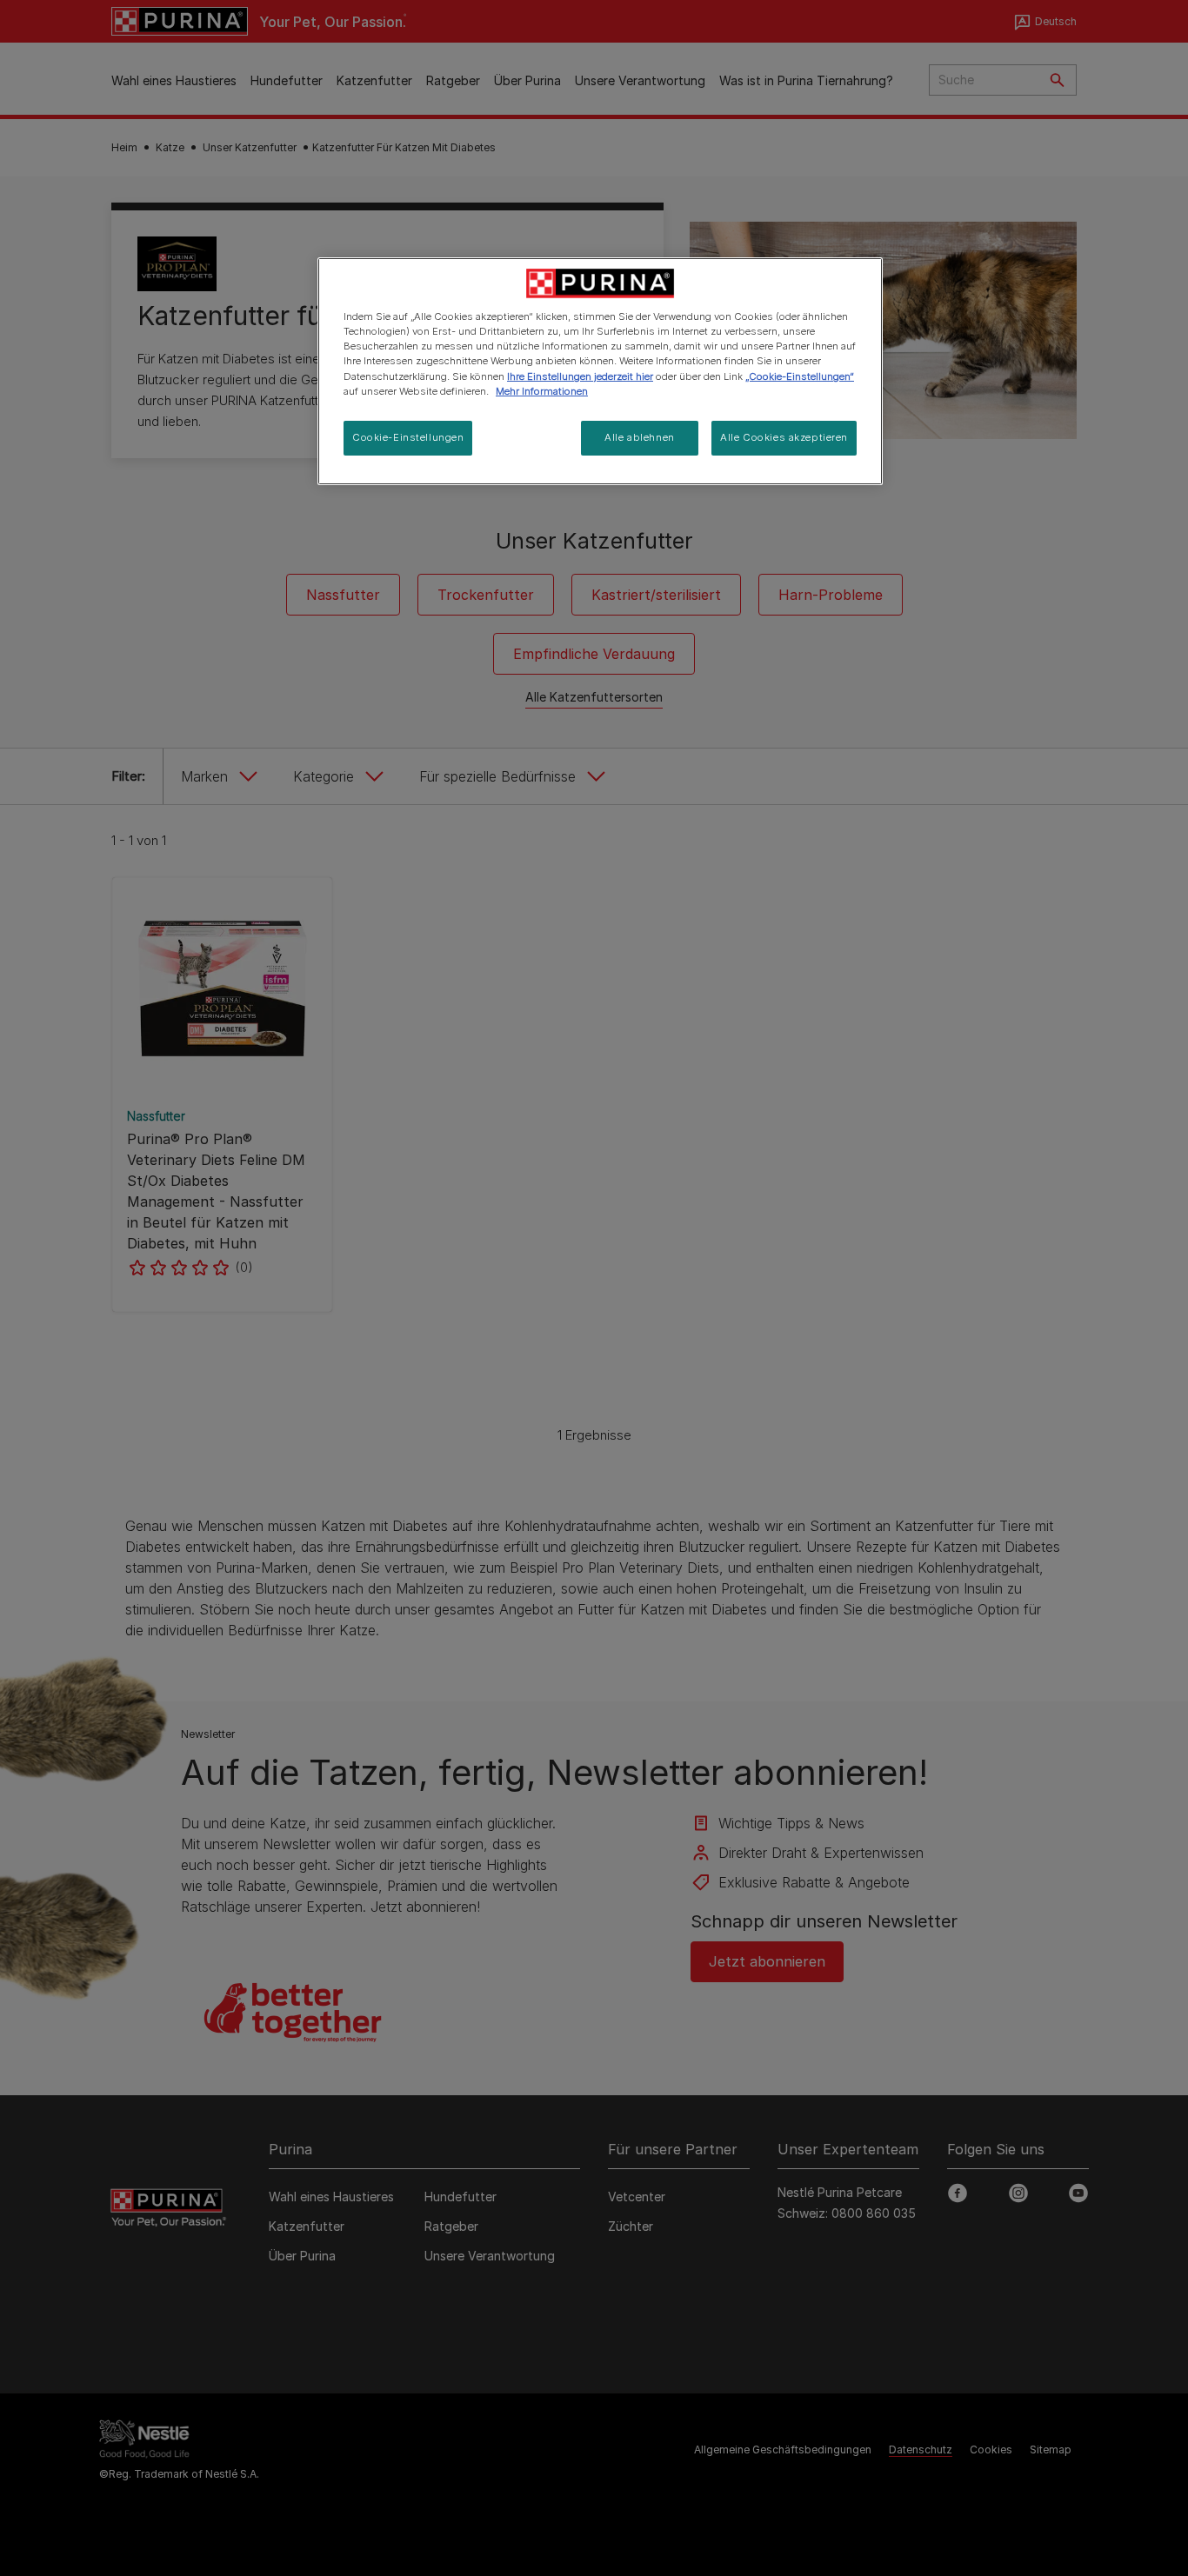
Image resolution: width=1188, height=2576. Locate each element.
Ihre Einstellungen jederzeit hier (580, 376)
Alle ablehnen (639, 437)
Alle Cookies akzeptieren (784, 437)
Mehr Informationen (542, 391)
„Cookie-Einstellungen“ (800, 376)
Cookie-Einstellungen (408, 437)
